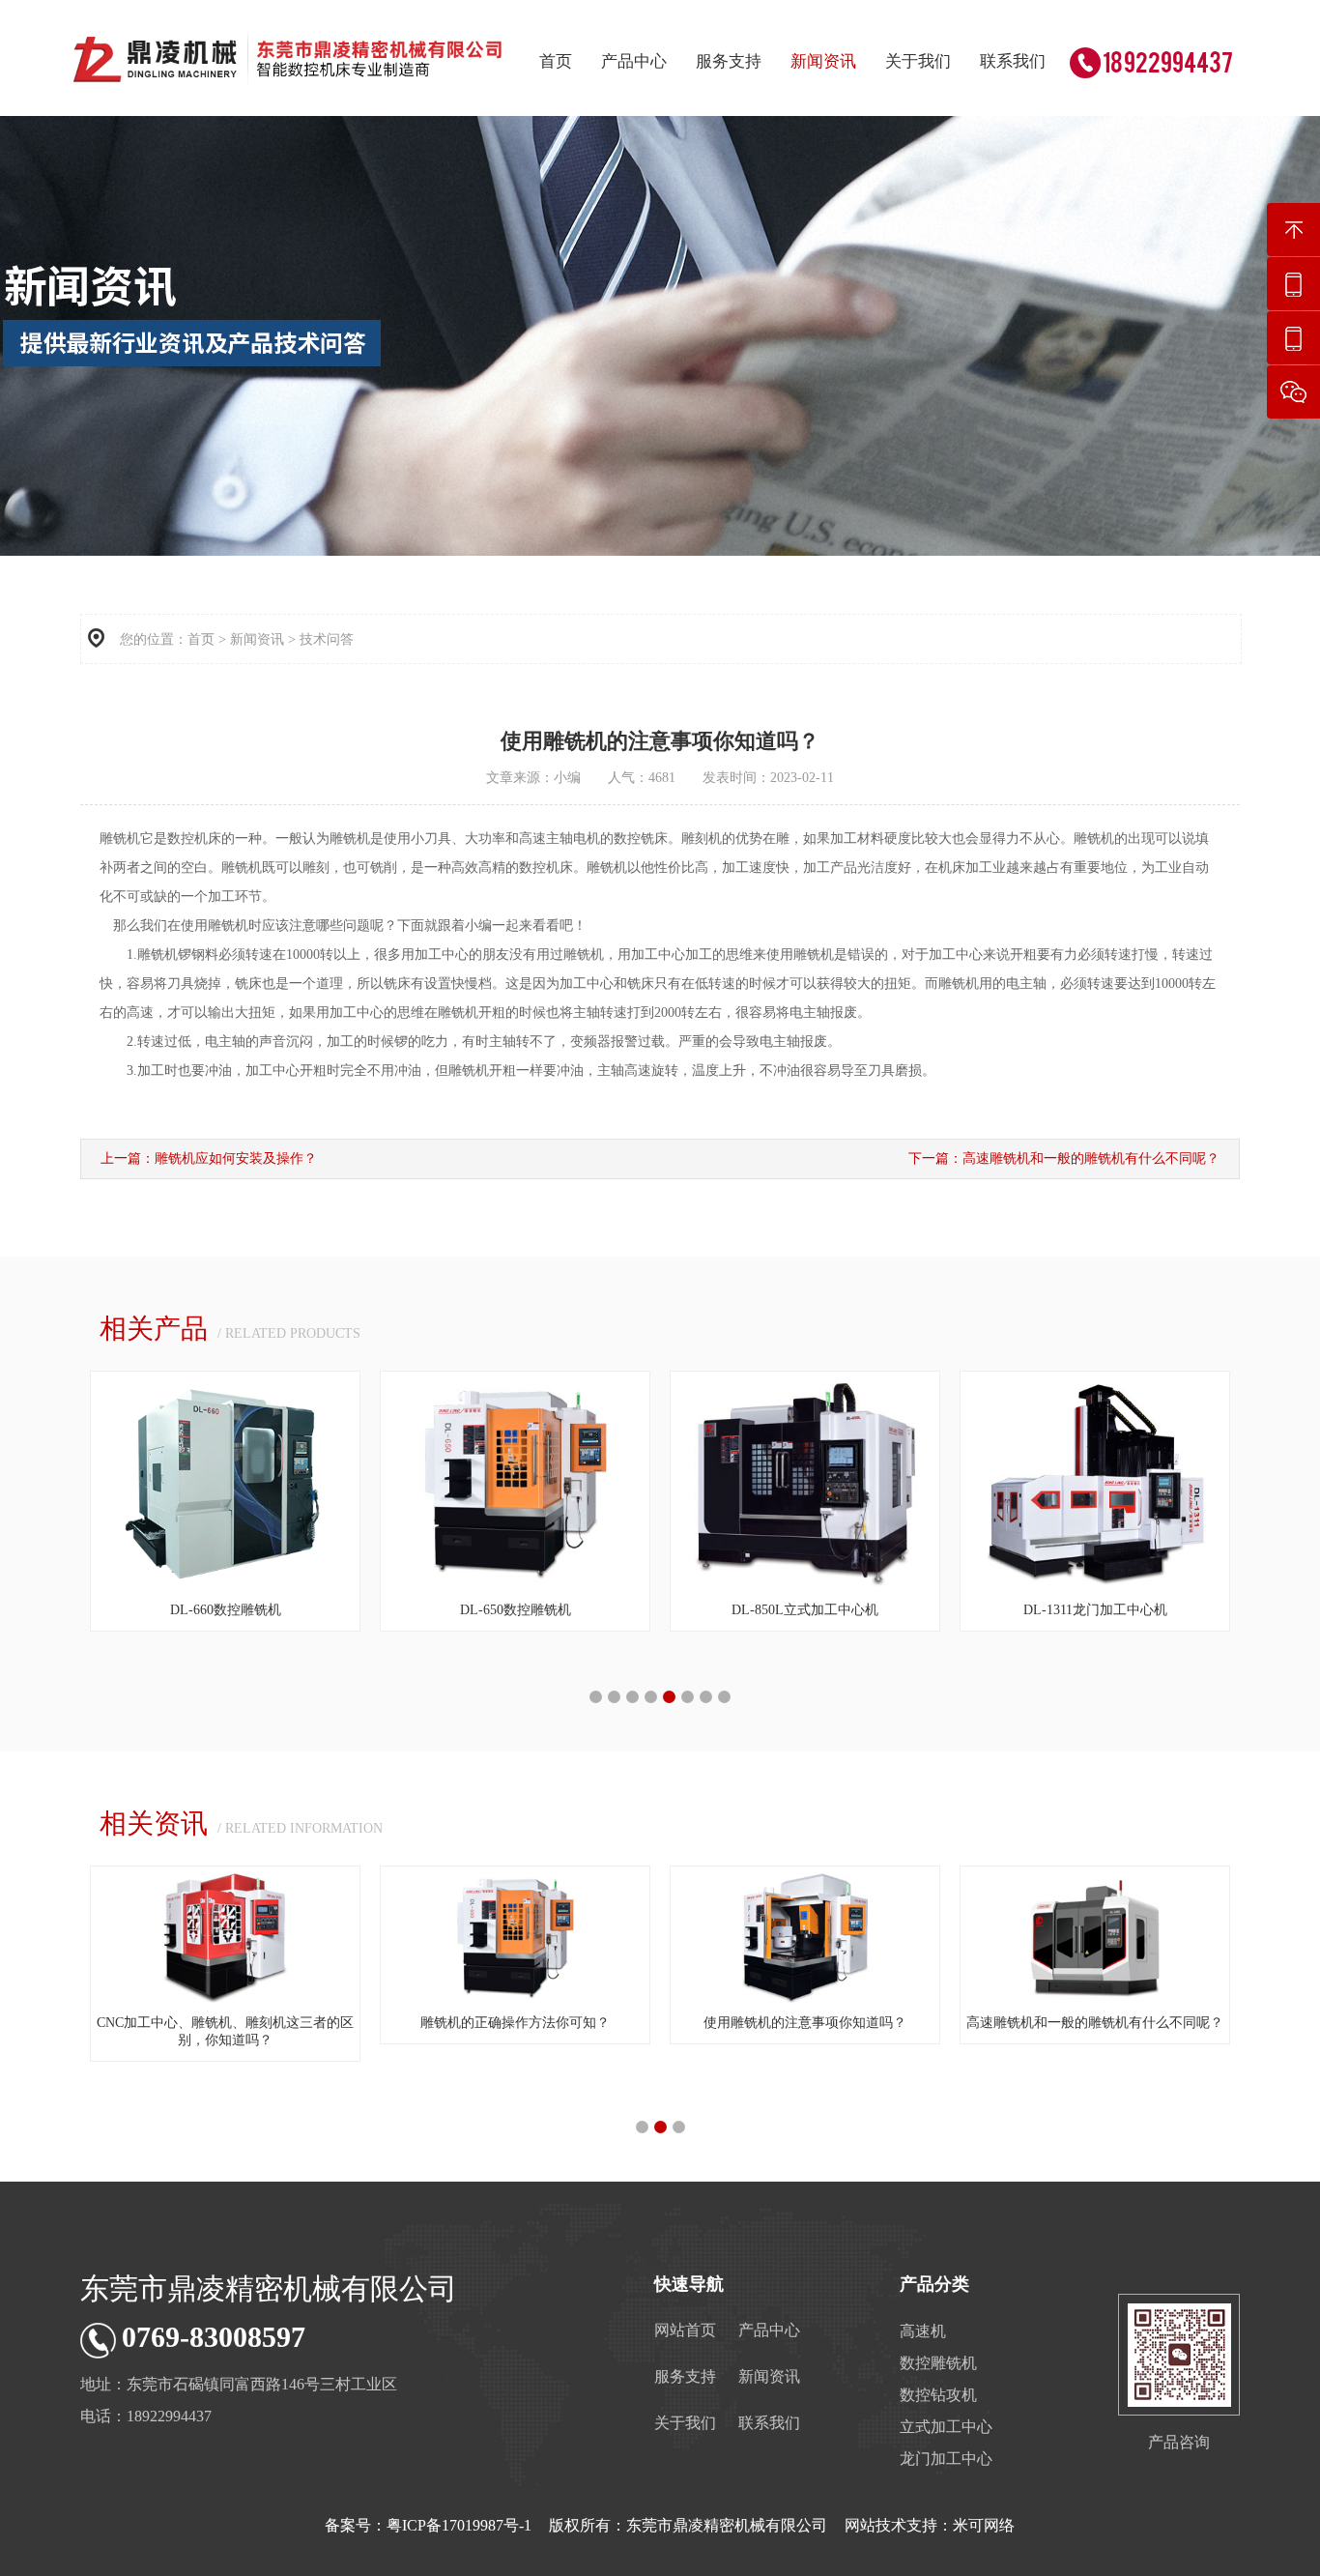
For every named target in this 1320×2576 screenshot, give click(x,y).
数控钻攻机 (938, 2395)
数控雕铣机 (938, 2363)
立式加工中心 (946, 2427)
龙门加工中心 (946, 2459)
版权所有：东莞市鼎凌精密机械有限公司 (688, 2525)
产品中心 (634, 61)
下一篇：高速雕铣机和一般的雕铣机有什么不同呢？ (1064, 1158)
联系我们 (1013, 61)
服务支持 (729, 61)
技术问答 (327, 639)
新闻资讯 (823, 61)
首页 (556, 61)
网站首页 (685, 2330)
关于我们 (918, 61)
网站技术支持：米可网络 (930, 2525)
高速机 (923, 2331)
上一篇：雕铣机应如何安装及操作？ (209, 1158)
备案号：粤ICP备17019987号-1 (428, 2525)
